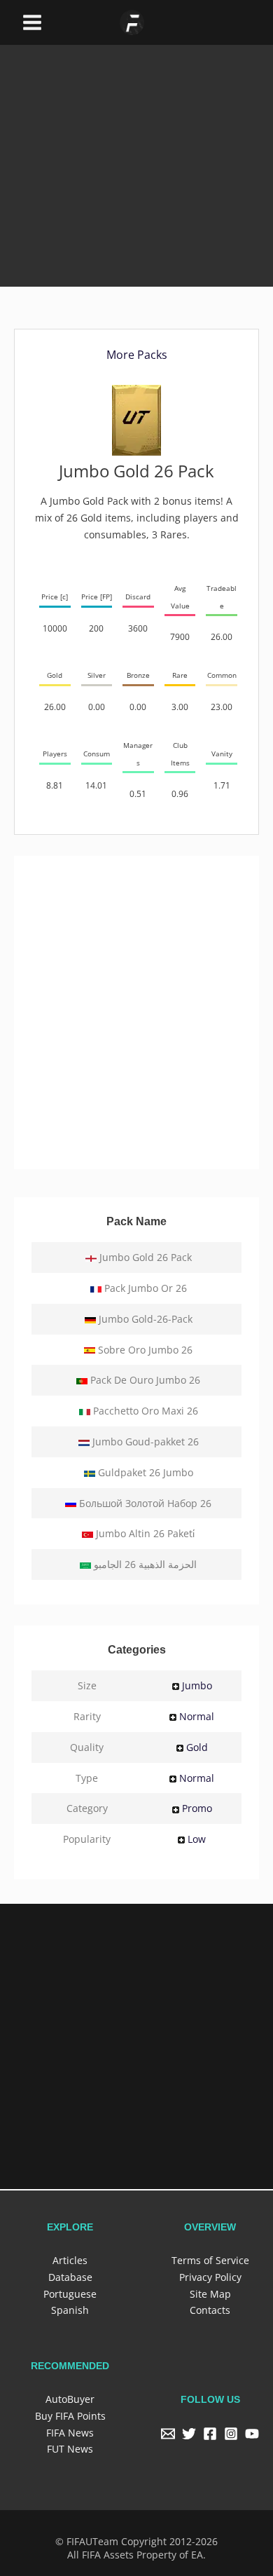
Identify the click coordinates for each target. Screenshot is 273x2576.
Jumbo (197, 1685)
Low (197, 1839)
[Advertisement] (136, 145)
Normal (197, 1716)
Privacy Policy (210, 2277)
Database (70, 2277)
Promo (197, 1808)
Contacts (210, 2310)
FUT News (70, 2449)
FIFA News (70, 2433)
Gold (197, 1747)
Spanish (70, 2310)
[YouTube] (252, 2434)
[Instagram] (231, 2434)
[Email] (168, 2434)
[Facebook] (210, 2434)
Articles (70, 2260)
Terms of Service (210, 2260)
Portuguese (70, 2294)
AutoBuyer (70, 2399)
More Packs (137, 355)
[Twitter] (189, 2434)
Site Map (210, 2294)
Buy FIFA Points (70, 2416)
